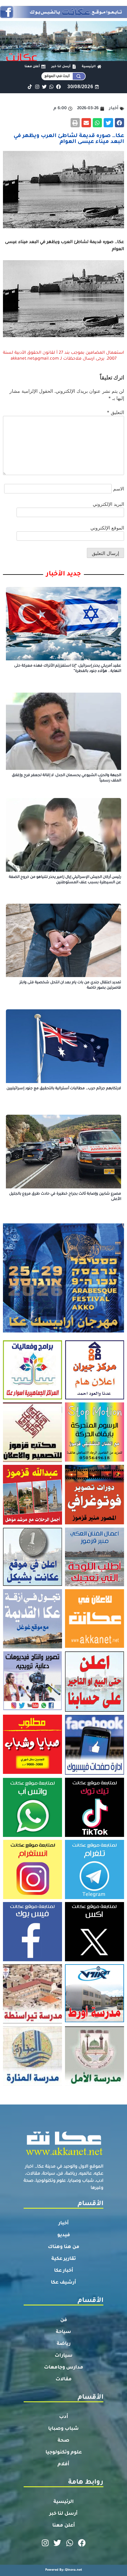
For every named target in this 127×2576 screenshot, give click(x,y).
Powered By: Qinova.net (64, 2570)
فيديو (64, 2235)
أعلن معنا (64, 2526)
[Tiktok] (30, 87)
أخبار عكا (64, 2271)
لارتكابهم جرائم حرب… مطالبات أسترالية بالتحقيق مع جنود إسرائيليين (64, 1089)
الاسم (119, 489)
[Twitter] (44, 87)
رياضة (64, 2344)
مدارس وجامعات (64, 2368)
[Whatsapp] (51, 87)
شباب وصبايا (63, 2429)
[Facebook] (59, 87)
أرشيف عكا (63, 2283)
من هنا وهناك (64, 2247)
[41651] (63, 16)
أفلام (63, 2464)
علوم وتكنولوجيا (64, 2453)
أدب (64, 2417)
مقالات (64, 2379)
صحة (63, 2441)
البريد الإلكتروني (108, 504)
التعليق (115, 412)
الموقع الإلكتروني (107, 528)
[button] (120, 123)
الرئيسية (64, 2502)
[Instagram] (37, 87)
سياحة (63, 2332)
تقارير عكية (64, 2259)
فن (64, 2320)
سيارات (64, 2356)
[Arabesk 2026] (63, 1331)
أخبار (64, 2223)
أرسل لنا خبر (63, 2514)
